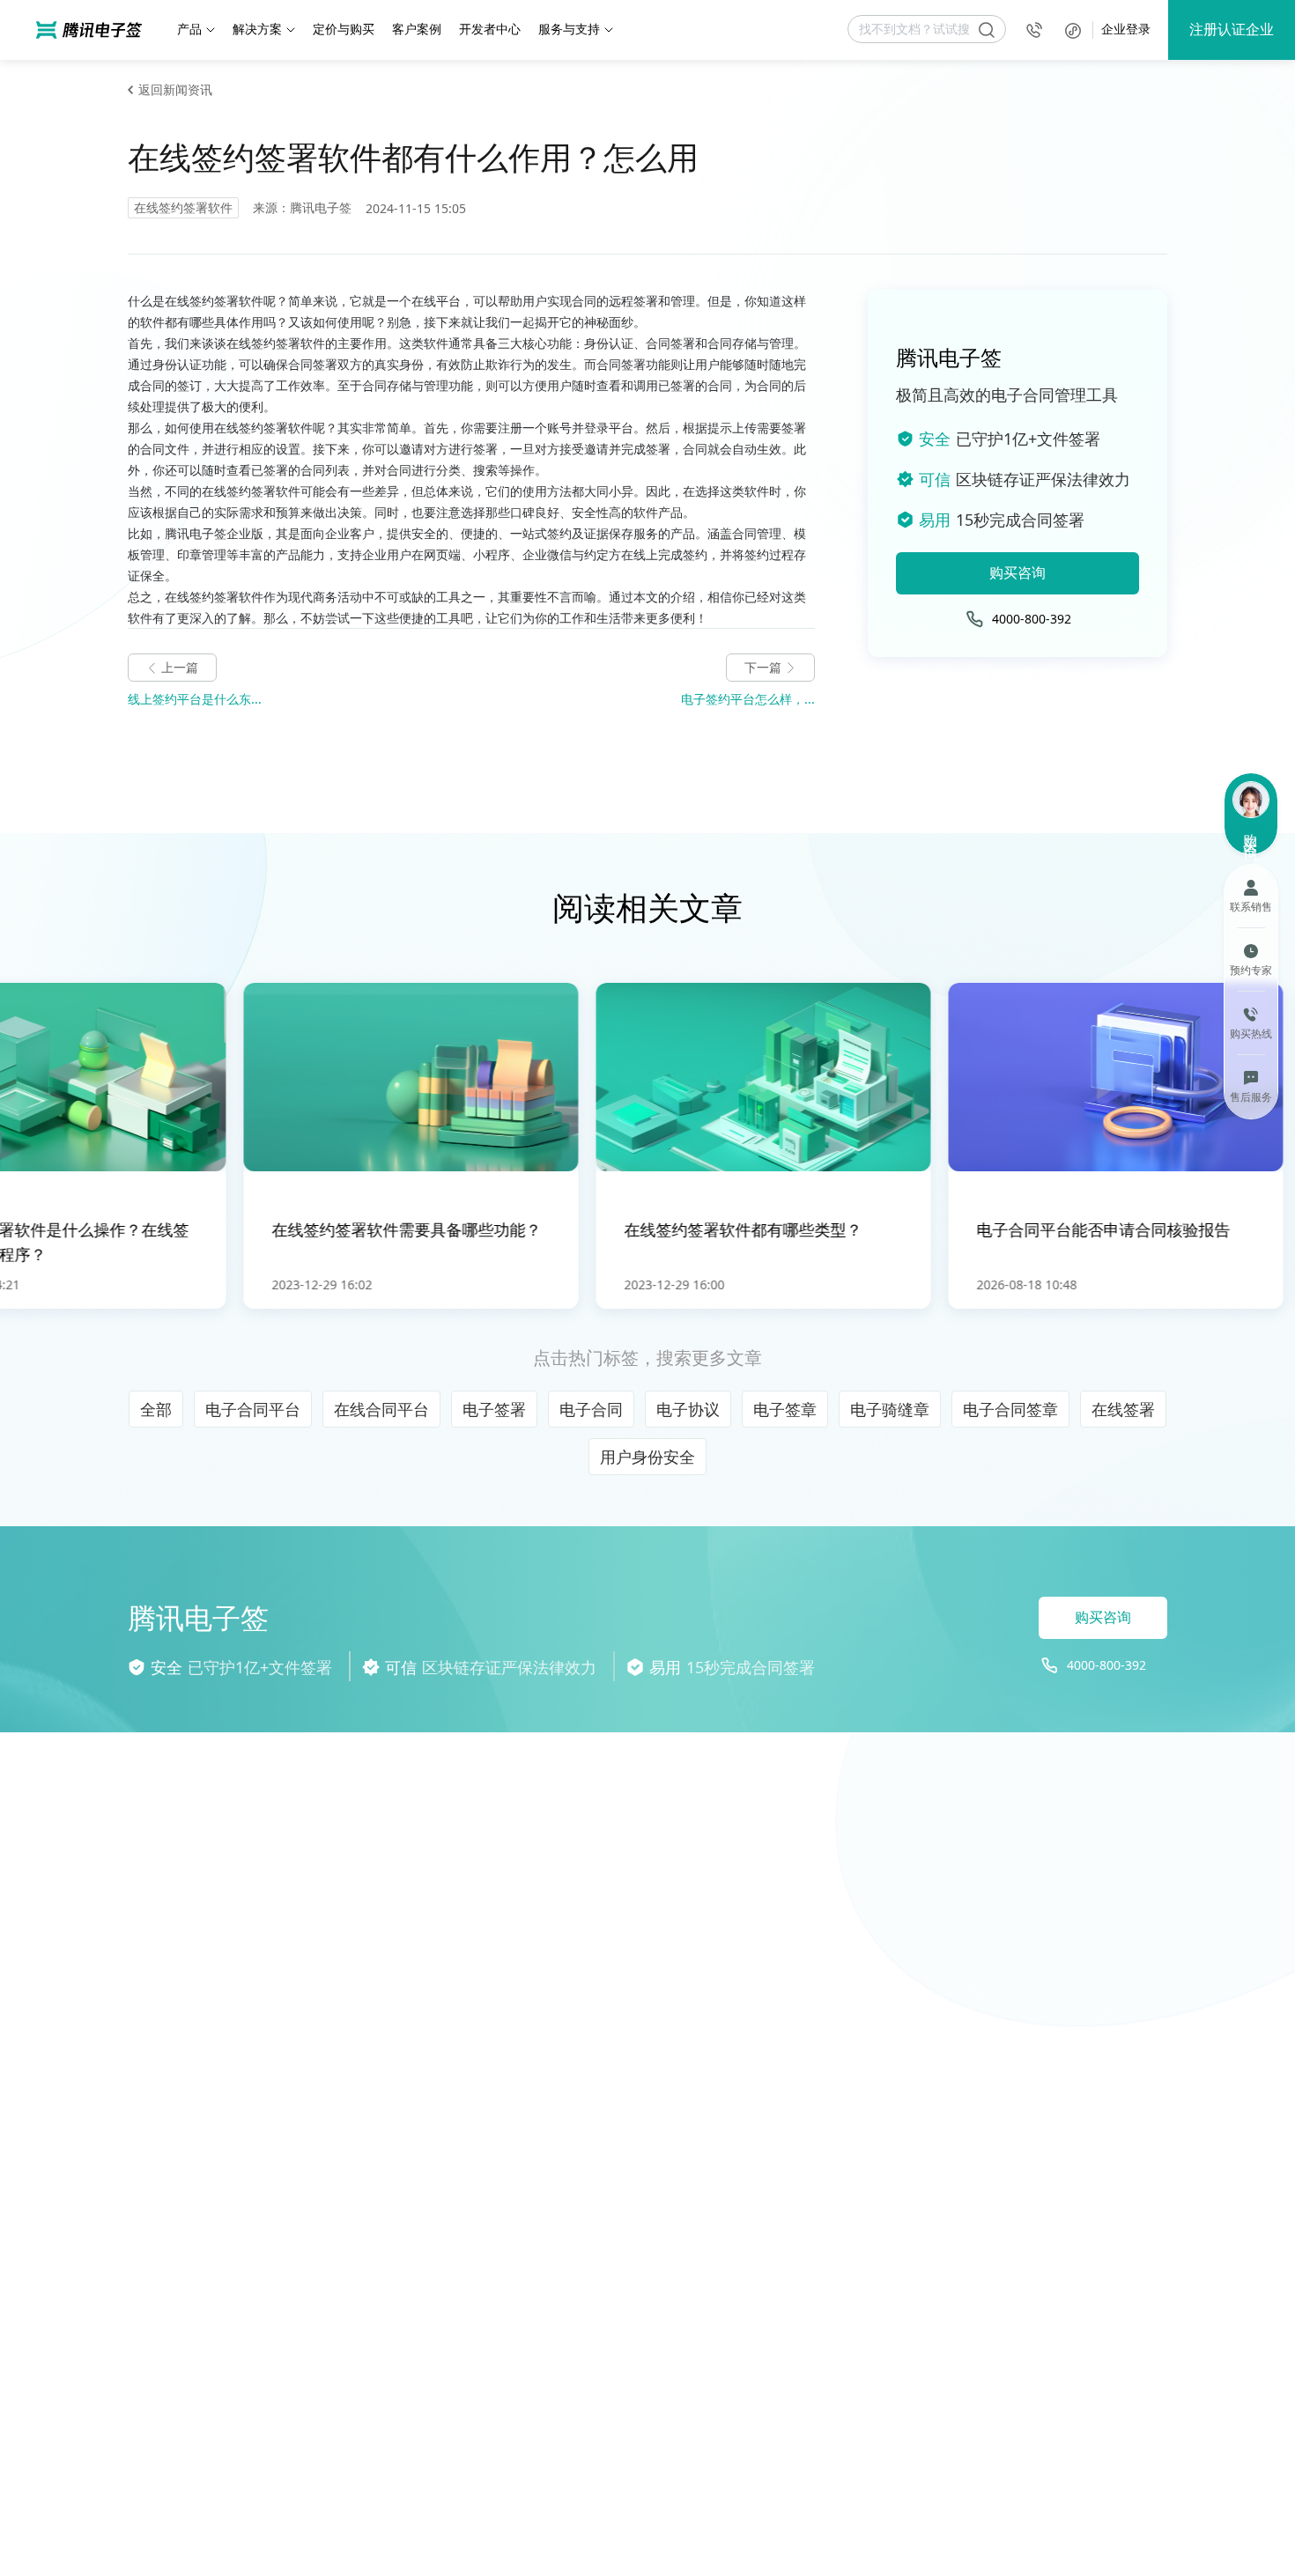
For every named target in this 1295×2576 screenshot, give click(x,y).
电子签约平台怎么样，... (748, 699)
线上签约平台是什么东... (195, 699)
